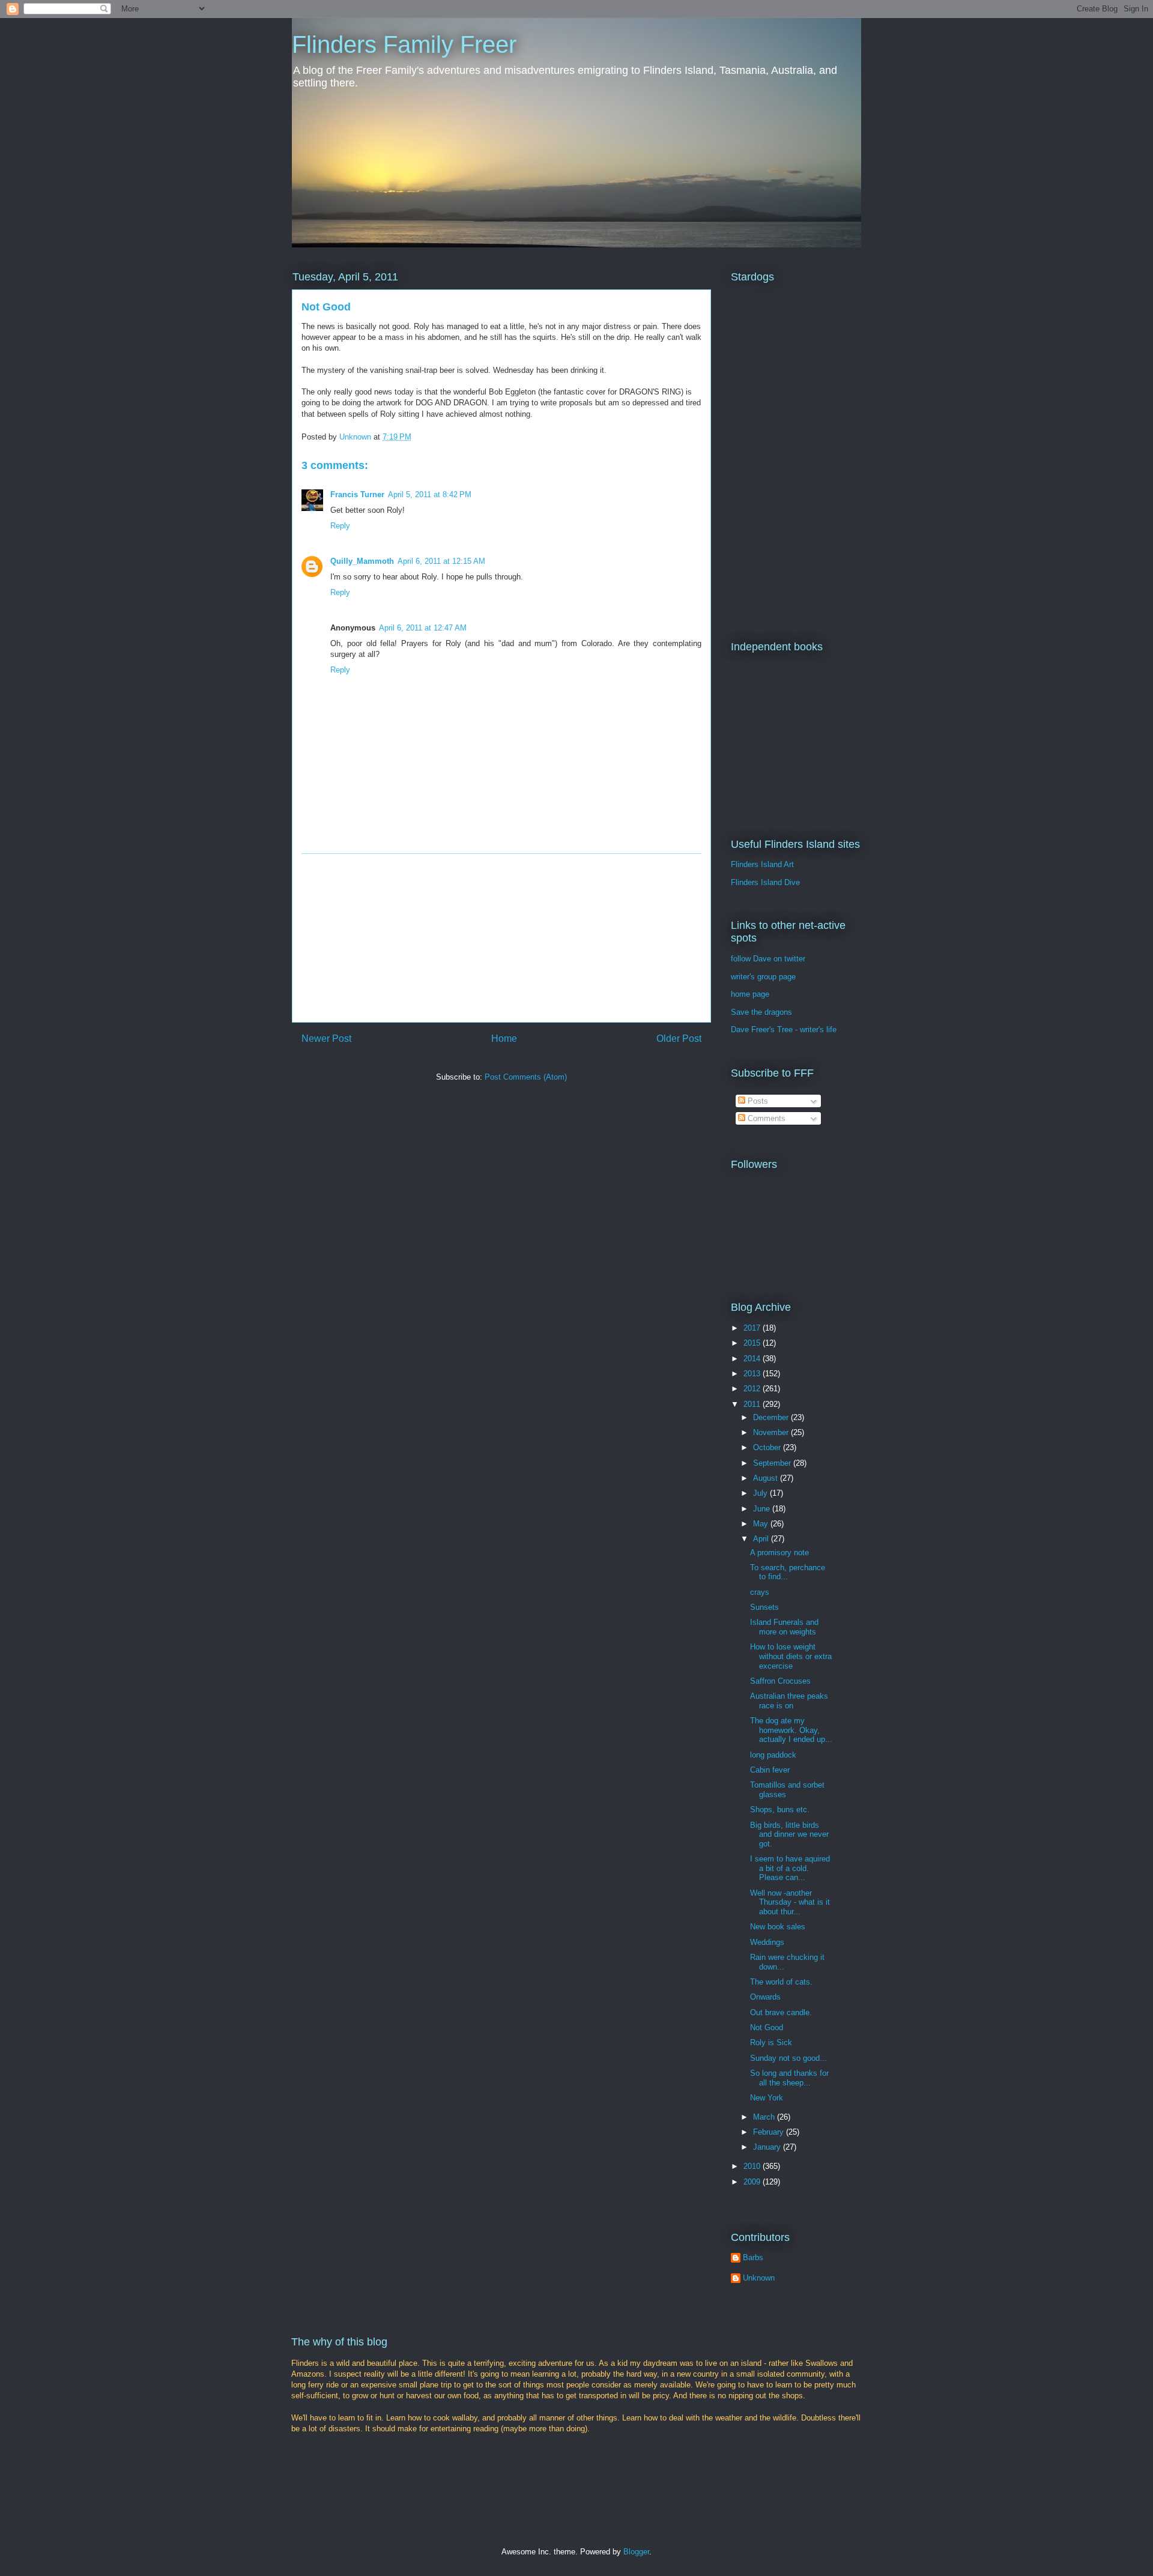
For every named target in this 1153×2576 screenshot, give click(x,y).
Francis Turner (357, 494)
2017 (753, 1328)
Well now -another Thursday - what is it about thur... (790, 1902)
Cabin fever (770, 1770)
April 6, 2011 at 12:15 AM (441, 561)
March (765, 2117)
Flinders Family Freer (404, 44)
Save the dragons (761, 1012)
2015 (753, 1343)
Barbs (753, 2257)
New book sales (778, 1927)
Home (504, 1039)
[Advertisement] (501, 938)
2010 (753, 2166)
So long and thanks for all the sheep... (789, 2078)
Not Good (767, 2027)
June (763, 1509)
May (762, 1524)
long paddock (773, 1755)
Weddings (767, 1942)
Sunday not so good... (788, 2058)
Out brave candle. (781, 2012)
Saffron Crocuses (780, 1681)
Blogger (636, 2552)
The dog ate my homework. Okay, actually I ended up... (791, 1730)
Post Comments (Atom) (526, 1077)
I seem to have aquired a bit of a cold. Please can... (790, 1868)
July (761, 1493)
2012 (753, 1389)
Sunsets (764, 1607)
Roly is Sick (771, 2042)
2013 (753, 1374)
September (773, 1463)
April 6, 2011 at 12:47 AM (423, 628)
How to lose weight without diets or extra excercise (791, 1656)
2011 (753, 1404)
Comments (765, 1118)
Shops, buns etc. (780, 1810)
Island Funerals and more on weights (784, 1627)
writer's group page (763, 977)
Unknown (759, 2278)
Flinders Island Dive (765, 882)
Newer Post (326, 1039)
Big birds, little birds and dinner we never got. (789, 1834)
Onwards (765, 1997)
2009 (753, 2182)
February (770, 2132)
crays (760, 1592)
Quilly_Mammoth (362, 561)
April (762, 1539)
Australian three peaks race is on (789, 1701)
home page (750, 994)
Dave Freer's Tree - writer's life (784, 1029)
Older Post (679, 1039)
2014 (753, 1359)
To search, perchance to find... (788, 1572)
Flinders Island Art (762, 864)
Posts (757, 1101)
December (772, 1417)
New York (767, 2098)
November (772, 1432)
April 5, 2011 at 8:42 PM (430, 494)
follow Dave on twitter (768, 959)
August (767, 1478)
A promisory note (779, 1553)
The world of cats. (781, 1982)
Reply (340, 526)
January (768, 2147)
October (768, 1447)
